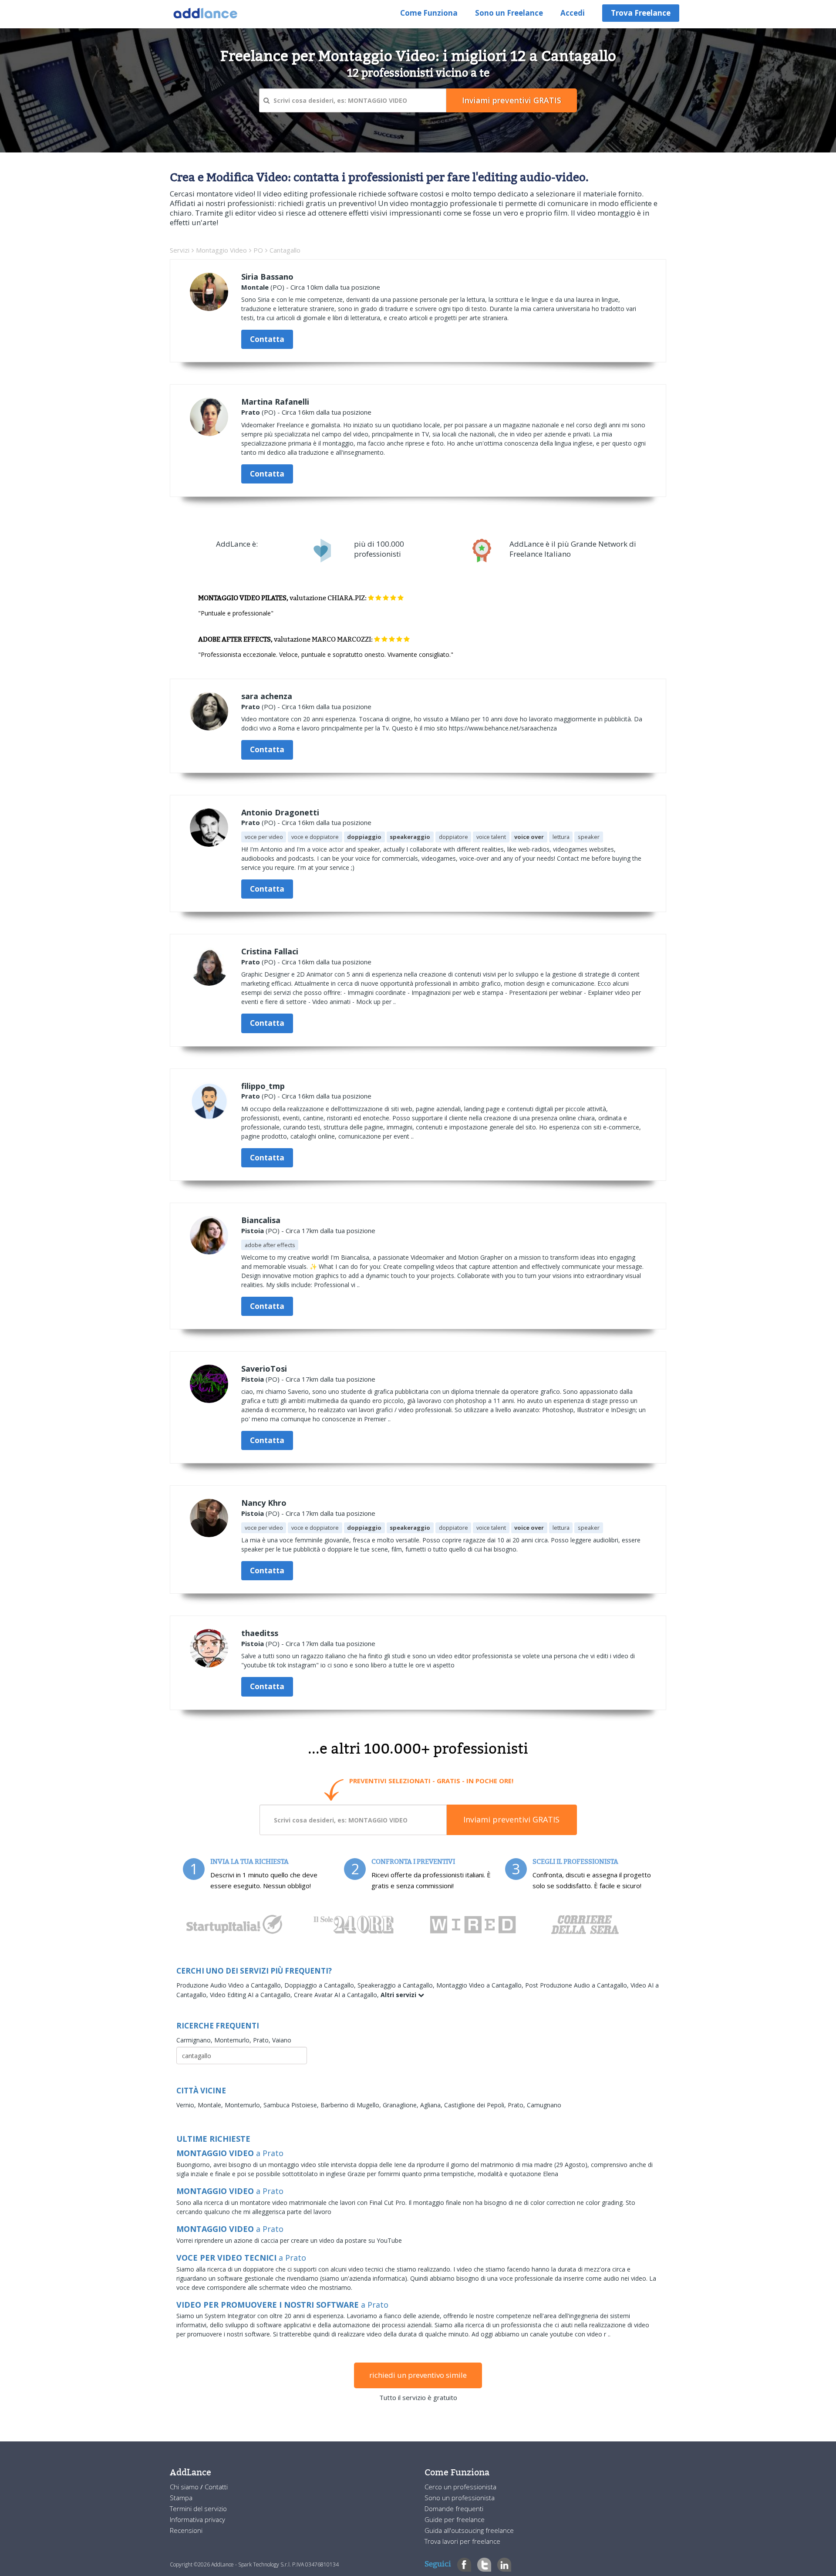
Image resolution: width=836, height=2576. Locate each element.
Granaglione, (401, 2105)
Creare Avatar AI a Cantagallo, (337, 1995)
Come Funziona (429, 13)
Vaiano (282, 2040)
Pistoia (253, 1231)
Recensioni (186, 2530)
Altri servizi (399, 1995)
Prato (251, 412)
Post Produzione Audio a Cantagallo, (578, 1985)
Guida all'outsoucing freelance (469, 2530)
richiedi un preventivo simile (418, 2375)
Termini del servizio (198, 2508)
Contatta (267, 339)
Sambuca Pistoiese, (292, 2105)
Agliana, (432, 2105)
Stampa (181, 2498)
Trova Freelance (641, 13)
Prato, (263, 2040)
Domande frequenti (454, 2508)
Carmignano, (195, 2040)
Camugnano (544, 2105)
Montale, (211, 2105)
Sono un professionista (460, 2498)
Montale (255, 287)
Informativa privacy (197, 2519)
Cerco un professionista (460, 2487)
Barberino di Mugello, (352, 2105)
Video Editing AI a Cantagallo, (252, 1995)
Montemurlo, (234, 2040)
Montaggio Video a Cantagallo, (481, 1985)
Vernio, (187, 2105)
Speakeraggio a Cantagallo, (397, 1985)
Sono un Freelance (509, 13)
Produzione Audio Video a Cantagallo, (230, 1985)
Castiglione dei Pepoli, (476, 2105)
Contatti (216, 2487)
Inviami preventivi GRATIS (511, 1819)
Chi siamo (185, 2487)
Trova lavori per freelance (462, 2541)
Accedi (573, 13)
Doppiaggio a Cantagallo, (321, 1985)
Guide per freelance (455, 2519)
